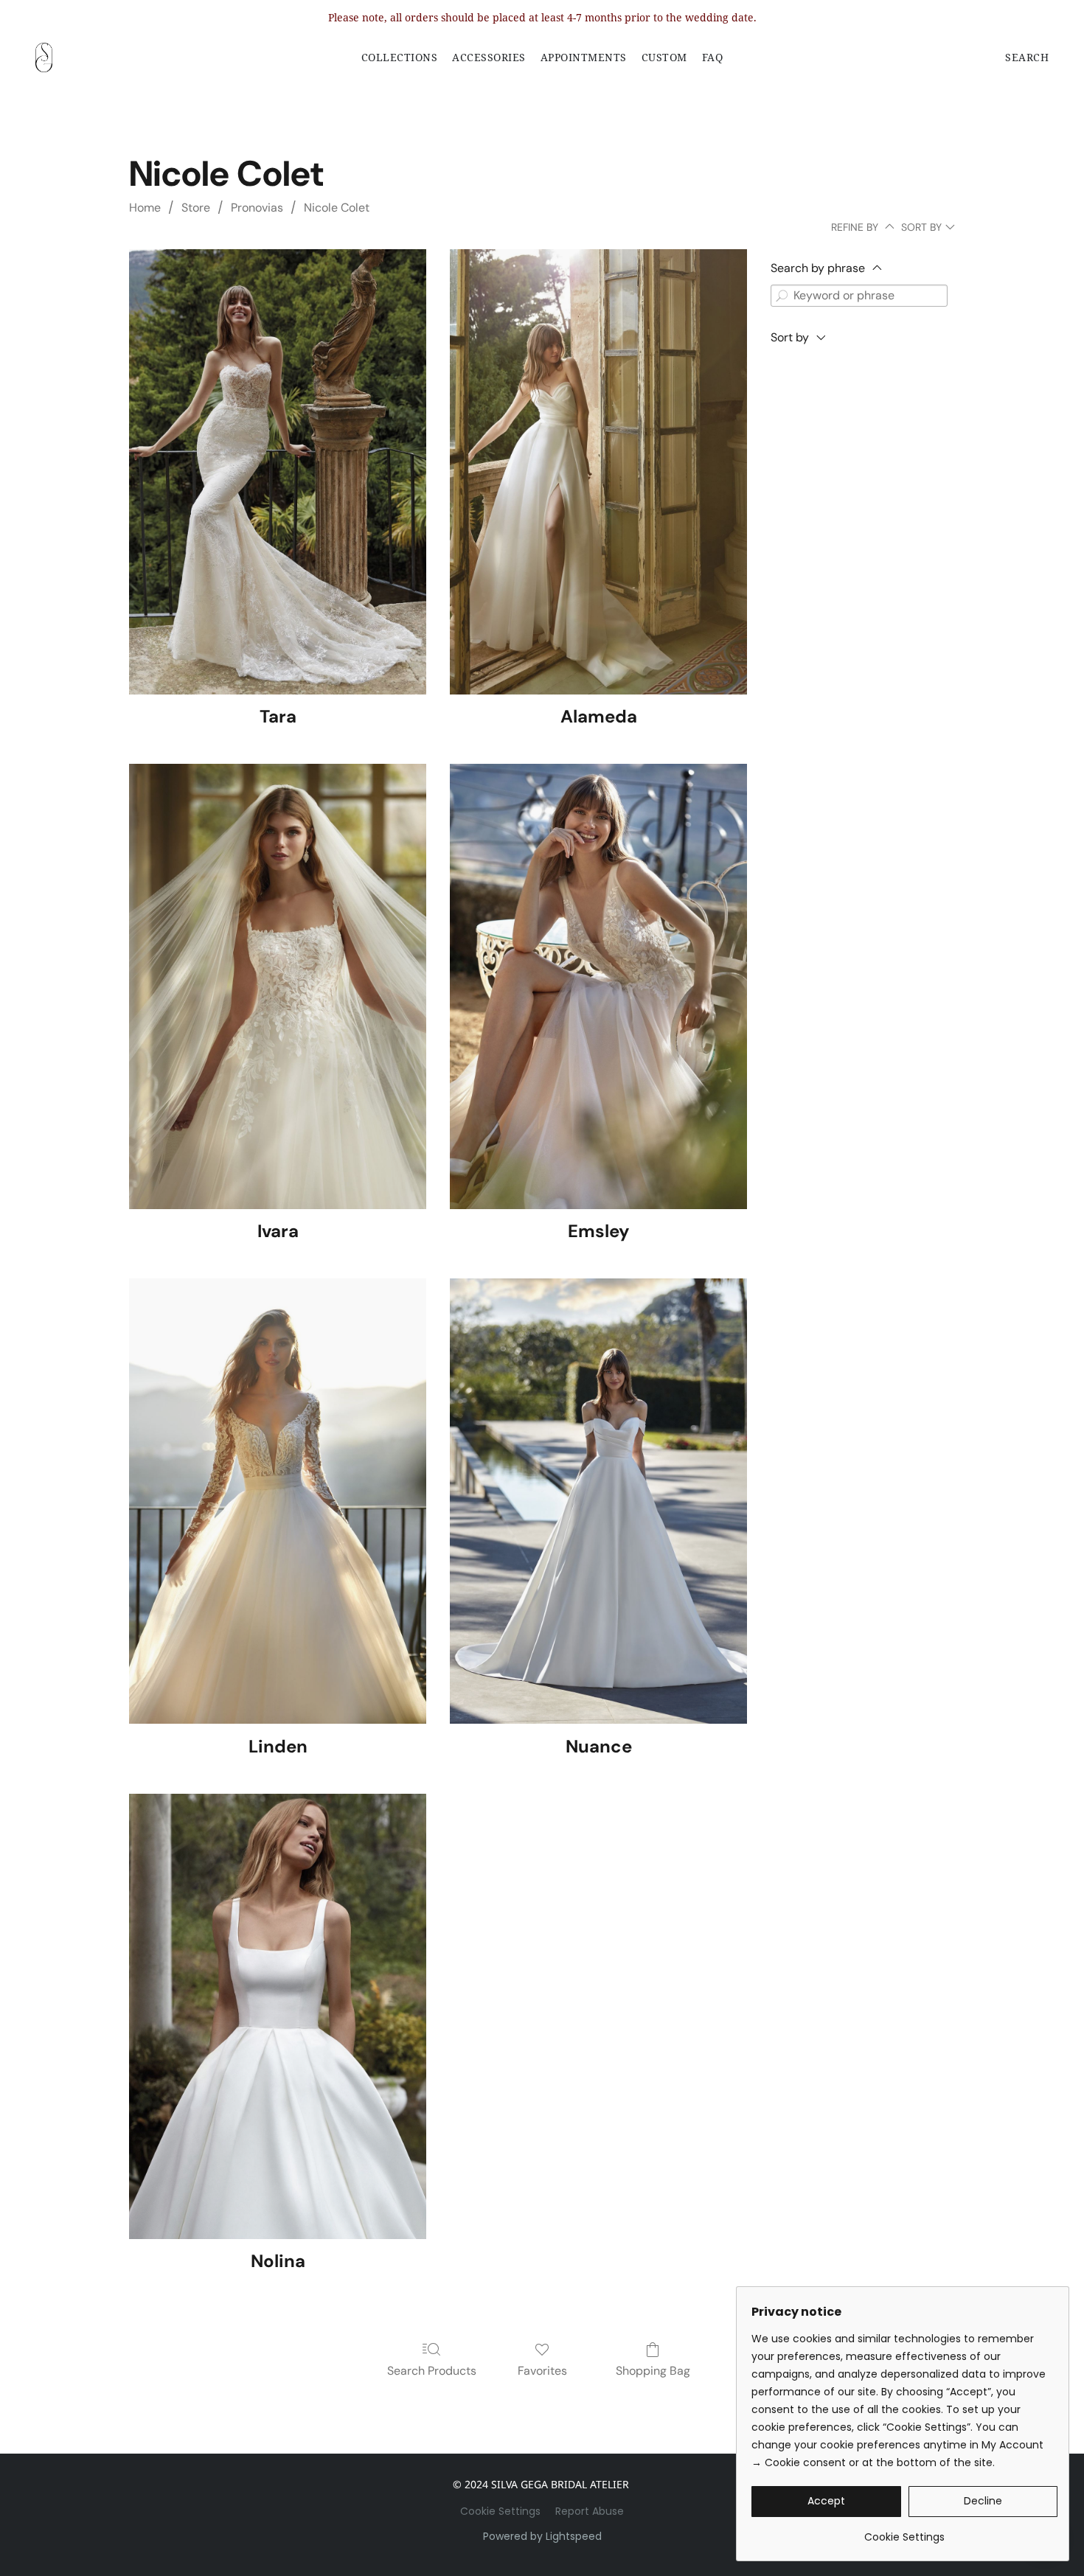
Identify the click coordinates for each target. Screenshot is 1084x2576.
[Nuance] (598, 1501)
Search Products (432, 2371)
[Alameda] (598, 472)
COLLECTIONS (400, 57)
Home (145, 208)
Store (196, 208)
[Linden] (278, 1501)
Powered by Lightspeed (542, 2536)
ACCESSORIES (489, 57)
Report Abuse (590, 2511)
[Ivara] (278, 986)
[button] (44, 58)
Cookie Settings (500, 2511)
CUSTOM (664, 57)
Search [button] (1027, 57)
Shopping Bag (653, 2371)
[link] (904, 2531)
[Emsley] (598, 986)
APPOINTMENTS (584, 57)
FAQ (713, 57)
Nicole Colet (337, 208)
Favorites (542, 2371)
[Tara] (278, 472)
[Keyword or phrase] (782, 296)
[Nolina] (278, 2016)
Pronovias (257, 208)
